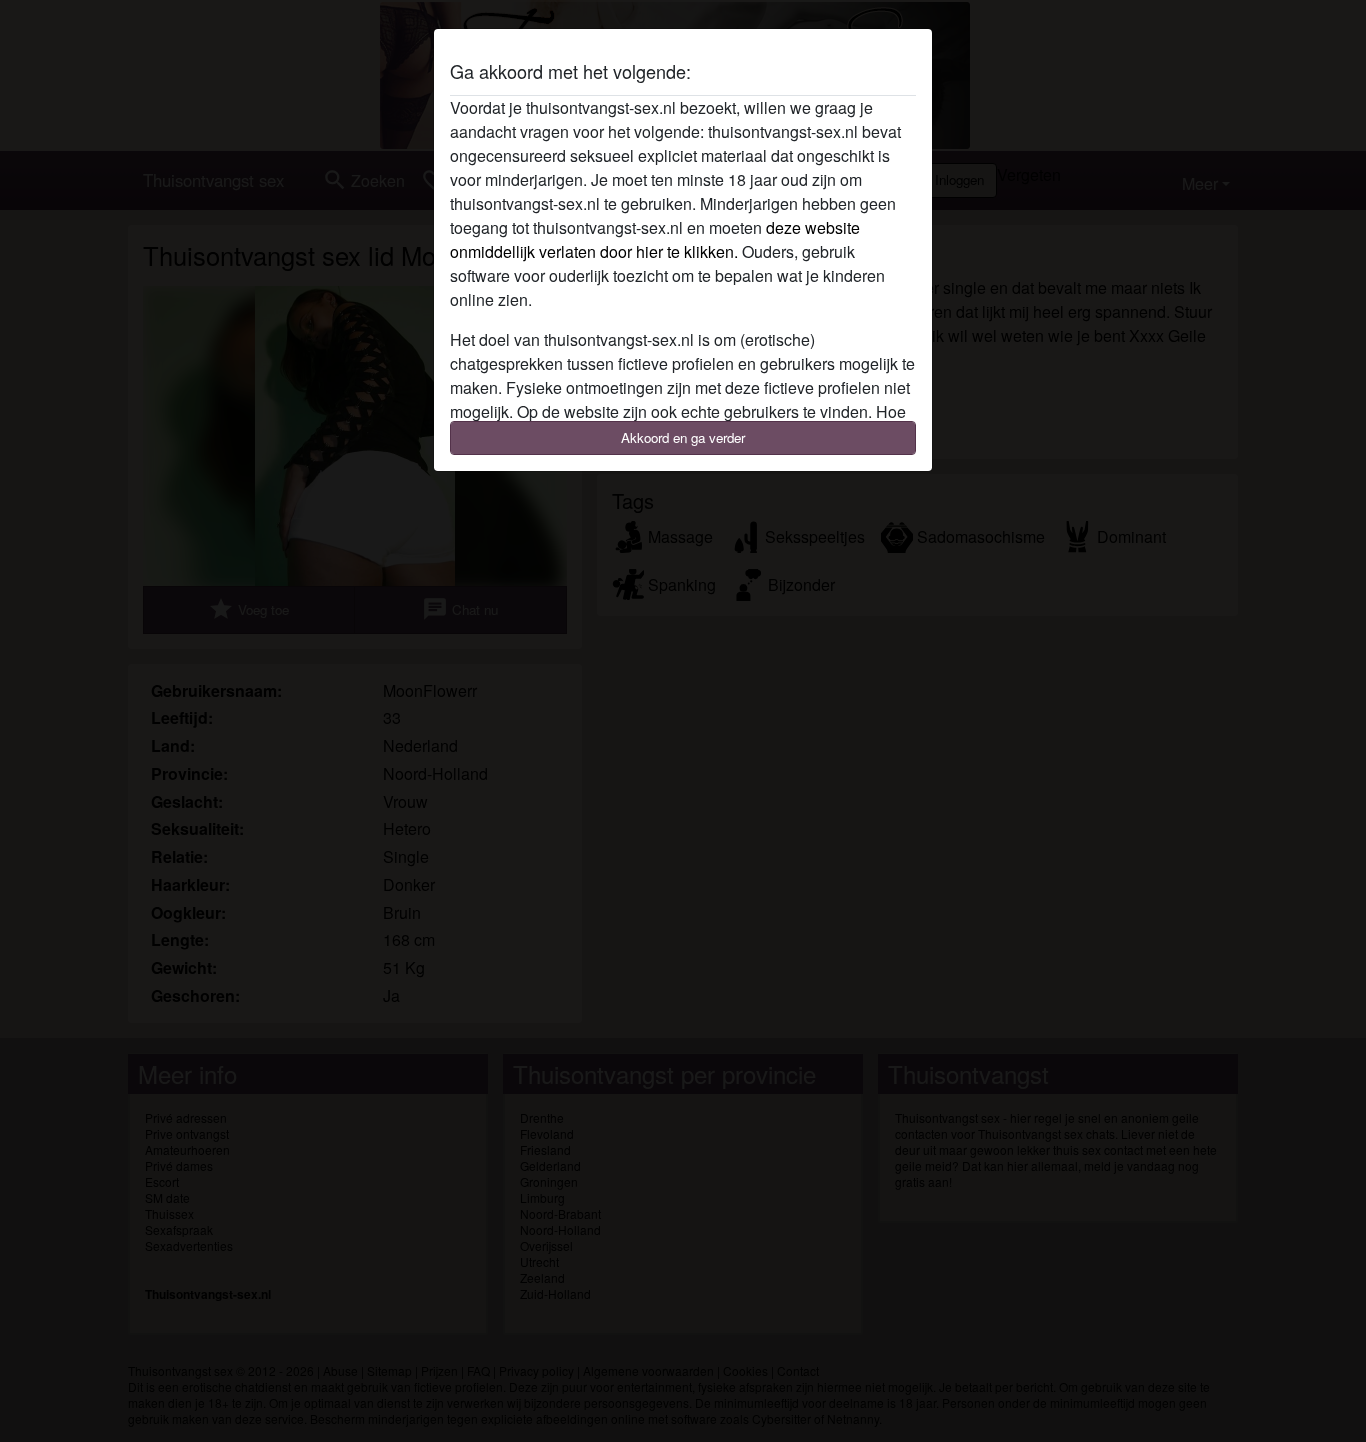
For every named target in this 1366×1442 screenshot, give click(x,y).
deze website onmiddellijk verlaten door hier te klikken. (655, 239)
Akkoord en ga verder (683, 437)
